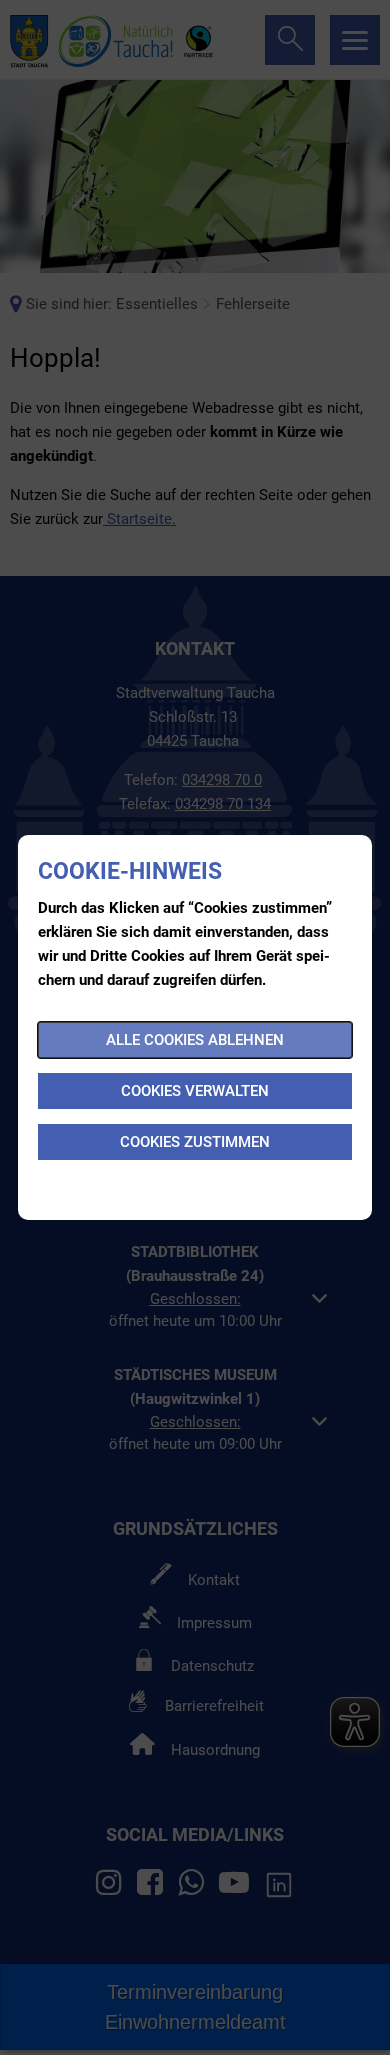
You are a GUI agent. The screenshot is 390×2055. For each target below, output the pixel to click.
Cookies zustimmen (195, 1142)
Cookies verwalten (195, 1091)
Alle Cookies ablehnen (195, 1040)
